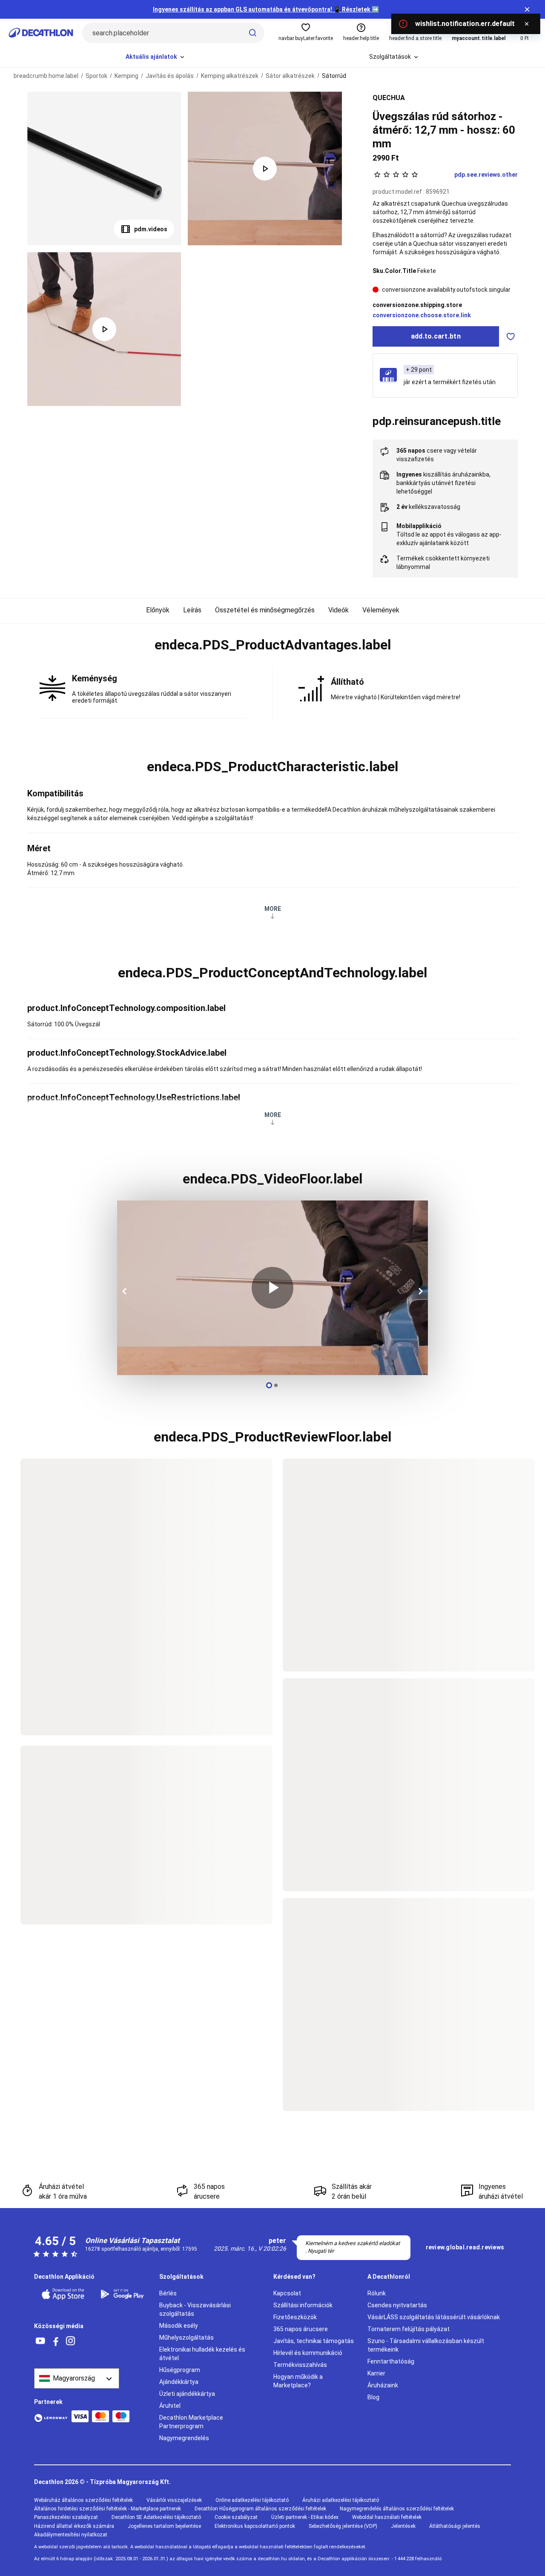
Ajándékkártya (179, 2382)
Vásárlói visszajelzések (174, 2500)
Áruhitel (170, 2406)
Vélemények (381, 610)
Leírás (192, 610)
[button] (272, 645)
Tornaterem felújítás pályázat (409, 2329)
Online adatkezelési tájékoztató (252, 2500)
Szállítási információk (303, 2305)
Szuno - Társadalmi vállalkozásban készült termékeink (426, 2345)
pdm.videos (151, 229)
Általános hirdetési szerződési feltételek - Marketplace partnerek (108, 2509)
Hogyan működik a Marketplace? (298, 2381)
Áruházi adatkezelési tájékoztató (341, 2500)
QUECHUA (389, 98)
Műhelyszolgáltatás (186, 2338)
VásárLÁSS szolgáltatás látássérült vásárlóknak (434, 2317)
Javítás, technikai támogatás (314, 2341)
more (273, 909)
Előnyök (158, 610)
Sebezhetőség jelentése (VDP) (343, 2526)
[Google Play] (125, 2294)
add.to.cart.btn (436, 336)
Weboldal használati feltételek (387, 2517)
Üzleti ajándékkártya (187, 2394)
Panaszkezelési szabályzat (66, 2517)
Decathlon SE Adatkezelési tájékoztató (156, 2517)
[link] (465, 2248)
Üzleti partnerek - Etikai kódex (305, 2517)
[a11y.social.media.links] (40, 2341)
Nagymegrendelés (184, 2438)
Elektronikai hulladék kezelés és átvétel (202, 2354)
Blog (373, 2397)
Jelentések (403, 2526)
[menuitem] (156, 57)
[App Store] (65, 2294)
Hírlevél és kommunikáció (308, 2353)
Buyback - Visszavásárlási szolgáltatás (195, 2309)
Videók (338, 610)
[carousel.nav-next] (419, 1291)
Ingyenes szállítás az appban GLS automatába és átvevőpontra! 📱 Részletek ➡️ (266, 9)
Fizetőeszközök (295, 2317)
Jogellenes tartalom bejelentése (164, 2526)
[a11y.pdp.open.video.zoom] (265, 168)
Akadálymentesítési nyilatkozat (71, 2535)
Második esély (179, 2326)
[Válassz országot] (77, 2378)
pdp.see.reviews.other (486, 175)
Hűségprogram (180, 2370)
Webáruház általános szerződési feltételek (83, 2500)
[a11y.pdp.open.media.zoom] (104, 168)
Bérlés (168, 2293)
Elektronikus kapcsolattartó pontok (255, 2526)
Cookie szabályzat (236, 2517)
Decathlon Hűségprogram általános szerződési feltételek (260, 2509)
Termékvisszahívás (300, 2365)
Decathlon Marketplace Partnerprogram (191, 2422)
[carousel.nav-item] (269, 1385)
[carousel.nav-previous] (126, 1291)
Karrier (376, 2373)
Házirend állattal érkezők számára (74, 2526)
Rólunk (377, 2293)
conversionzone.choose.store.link (422, 315)
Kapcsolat (287, 2293)
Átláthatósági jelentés (455, 2526)
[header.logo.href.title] (41, 33)
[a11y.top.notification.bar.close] (527, 9)
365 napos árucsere (301, 2329)
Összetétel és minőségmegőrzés (265, 610)
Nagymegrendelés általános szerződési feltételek (397, 2509)
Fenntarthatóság (391, 2361)
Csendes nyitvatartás (397, 2305)
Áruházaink (383, 2385)
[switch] (511, 336)
